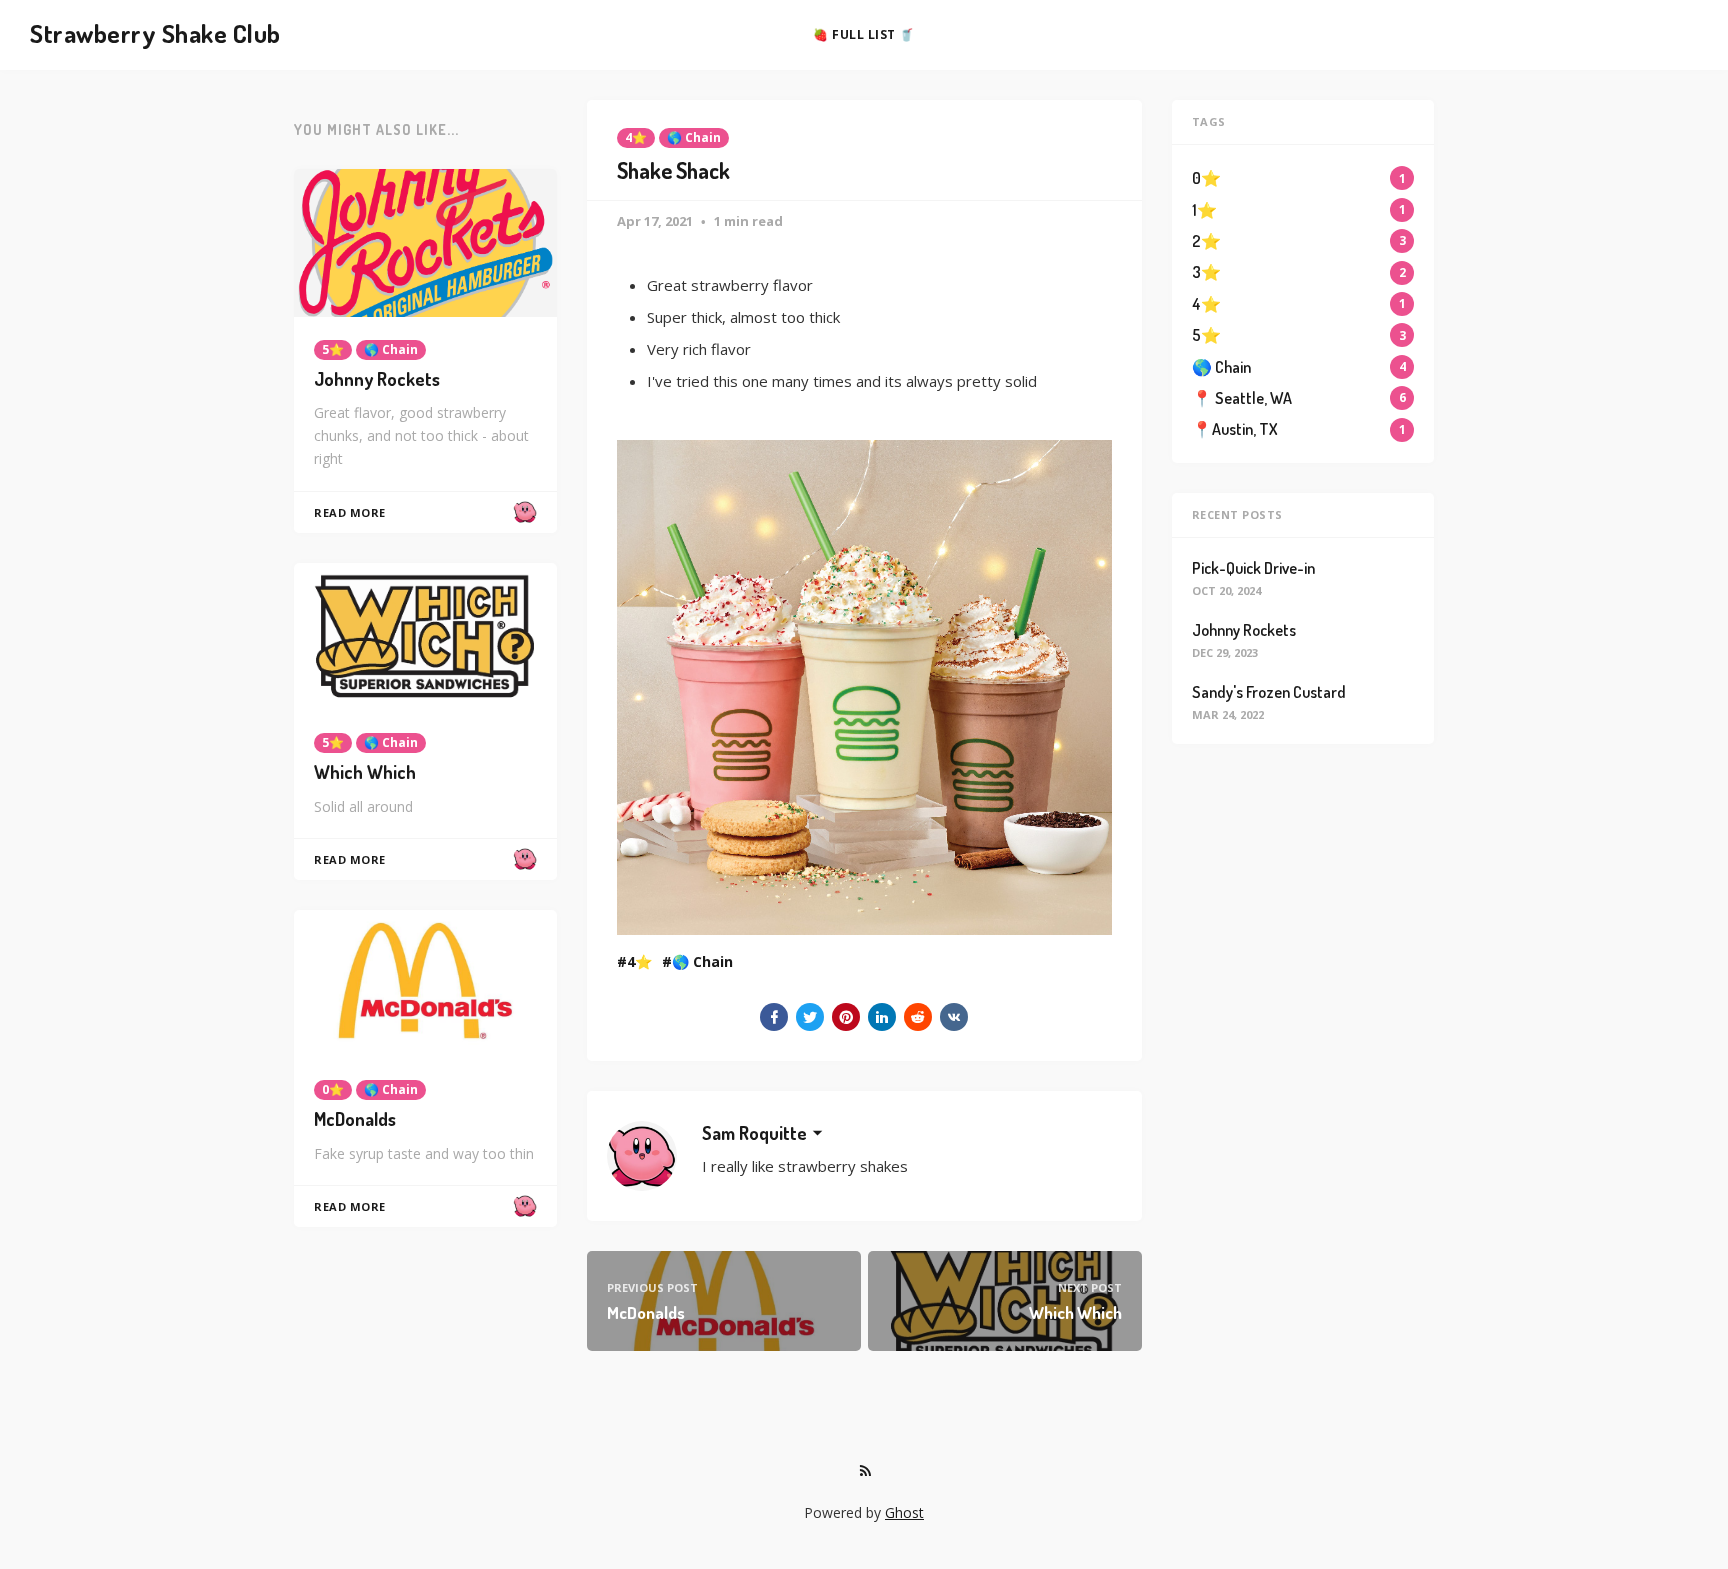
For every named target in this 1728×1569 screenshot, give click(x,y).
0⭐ (333, 1089)
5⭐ (333, 349)
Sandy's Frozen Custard (1269, 692)
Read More (350, 512)
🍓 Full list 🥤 (864, 34)
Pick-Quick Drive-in (1253, 568)
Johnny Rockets (377, 379)
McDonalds (355, 1119)
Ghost (904, 1512)
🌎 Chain (694, 137)
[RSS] (865, 1471)
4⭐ (636, 137)
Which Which (365, 772)
